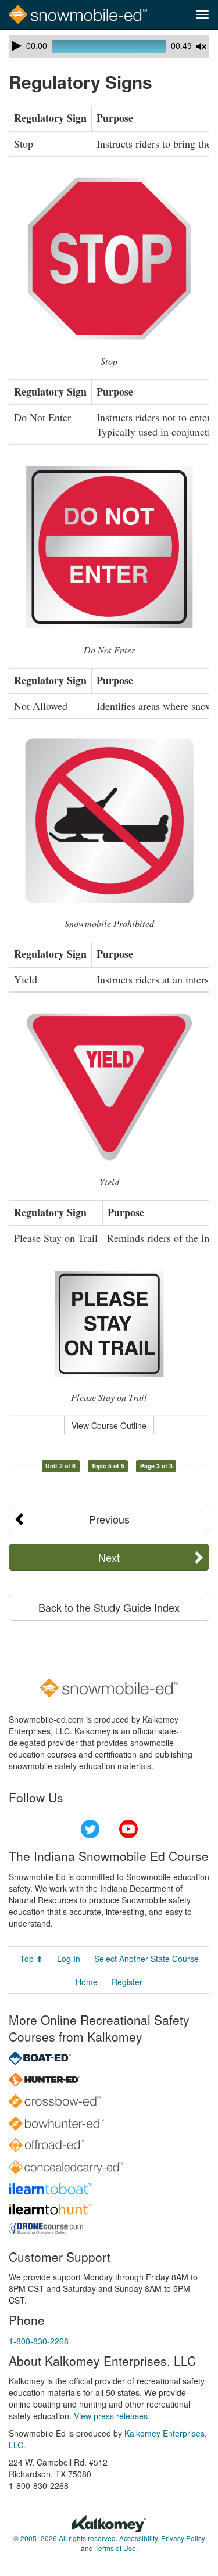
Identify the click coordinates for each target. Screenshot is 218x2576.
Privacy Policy (183, 2538)
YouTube (128, 1829)
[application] (109, 46)
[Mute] (201, 46)
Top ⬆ (31, 1959)
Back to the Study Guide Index (109, 1607)
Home (87, 1982)
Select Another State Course (146, 1959)
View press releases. (112, 2416)
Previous (109, 1519)
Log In (69, 1959)
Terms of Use (115, 2548)
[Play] (17, 46)
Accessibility (138, 2538)
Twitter (90, 1829)
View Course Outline (109, 1425)
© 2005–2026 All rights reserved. (65, 2538)
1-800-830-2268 (39, 2341)
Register (127, 1982)
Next (109, 1557)
